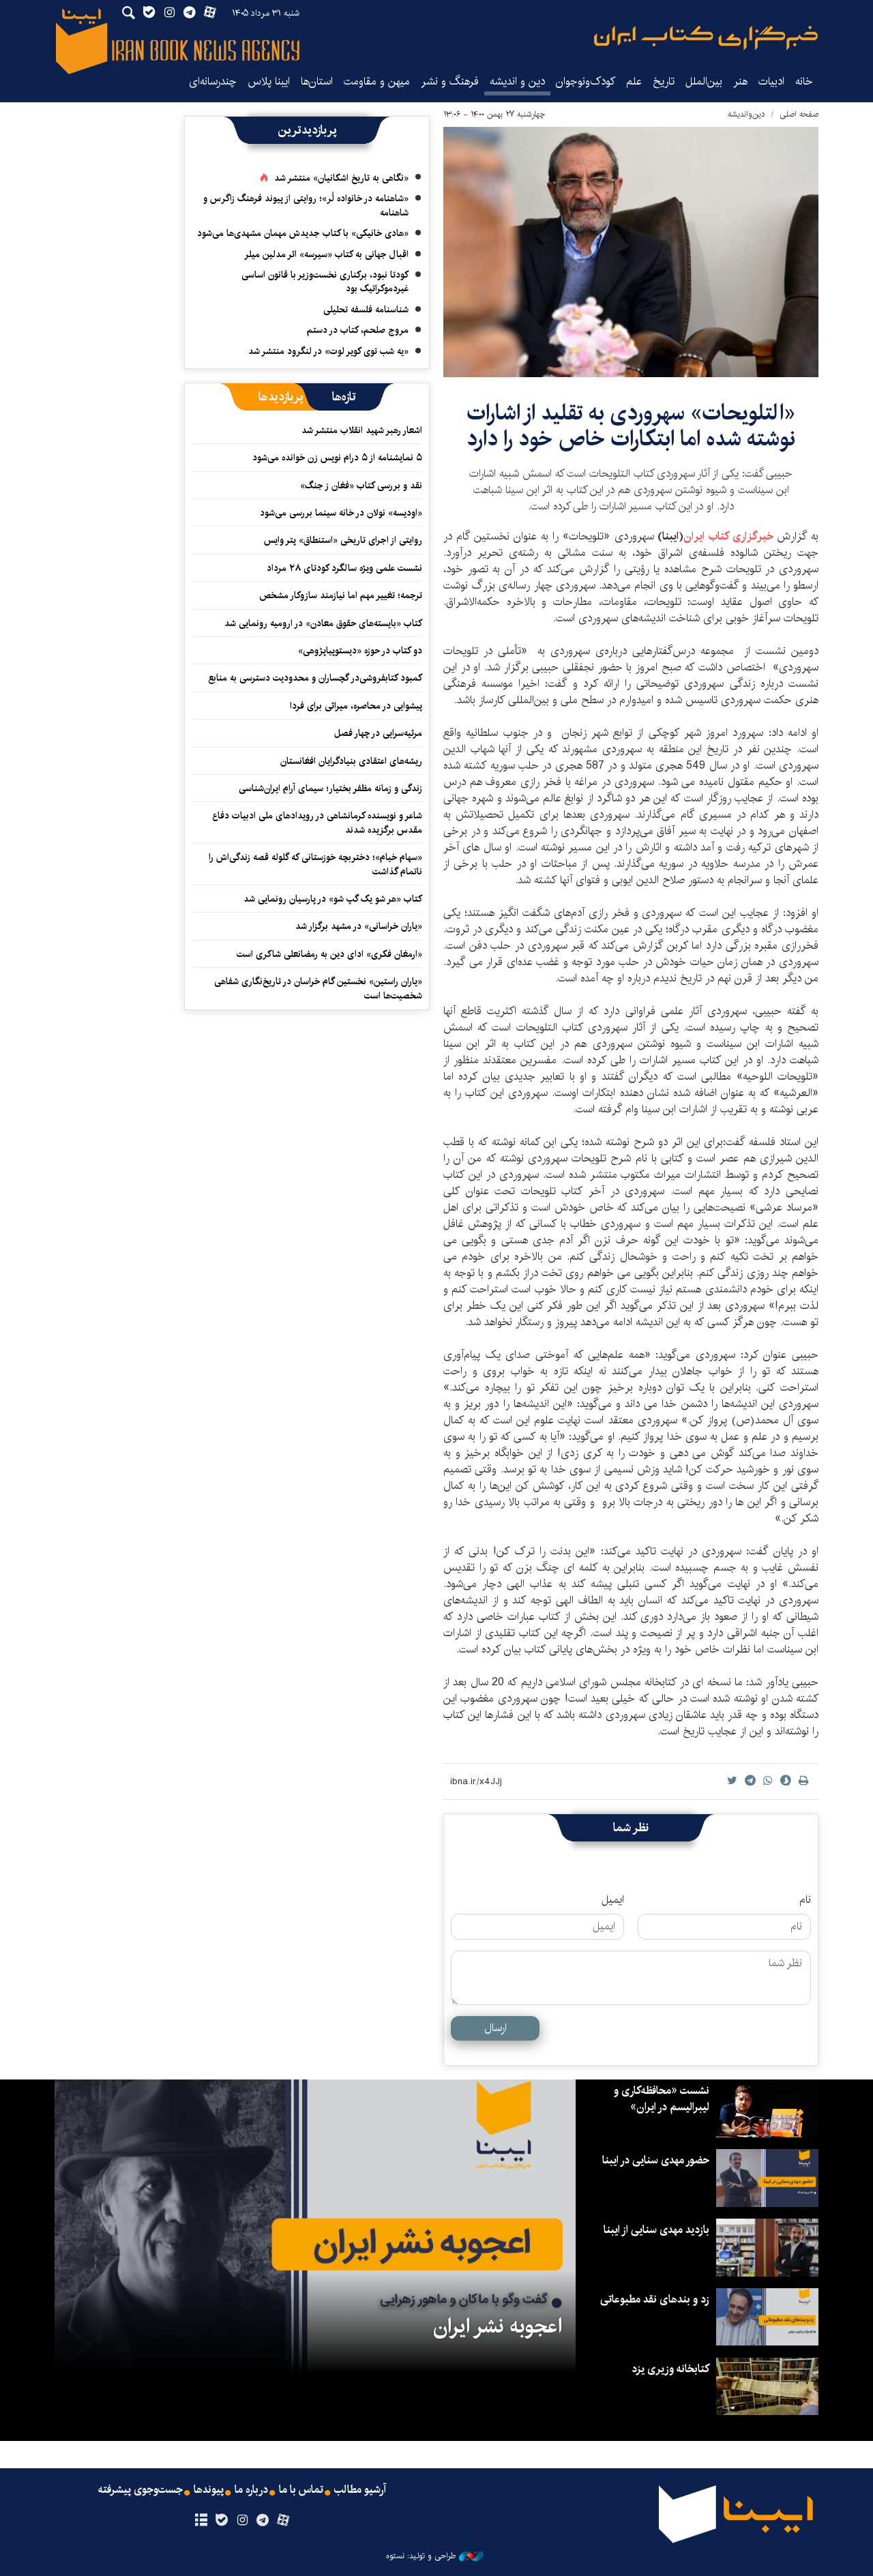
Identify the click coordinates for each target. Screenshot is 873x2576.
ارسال (495, 2028)
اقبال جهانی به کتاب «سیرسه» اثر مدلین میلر (326, 254)
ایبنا (706, 38)
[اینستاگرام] (242, 2521)
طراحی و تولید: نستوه (421, 2556)
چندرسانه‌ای (213, 82)
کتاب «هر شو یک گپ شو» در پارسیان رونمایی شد (333, 899)
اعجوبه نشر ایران (498, 2326)
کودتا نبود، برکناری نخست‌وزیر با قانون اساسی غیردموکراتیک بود (325, 282)
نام (805, 1900)
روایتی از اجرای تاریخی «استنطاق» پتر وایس (343, 540)
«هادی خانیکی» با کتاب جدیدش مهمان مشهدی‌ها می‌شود (303, 233)
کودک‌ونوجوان (586, 82)
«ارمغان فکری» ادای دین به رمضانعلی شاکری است (329, 954)
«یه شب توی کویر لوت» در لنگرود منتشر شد (328, 351)
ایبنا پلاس (269, 82)
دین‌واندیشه (746, 114)
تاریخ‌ (664, 82)
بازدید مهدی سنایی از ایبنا (656, 2230)
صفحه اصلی (799, 114)
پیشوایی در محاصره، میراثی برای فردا (356, 706)
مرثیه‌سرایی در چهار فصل (378, 733)
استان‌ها (317, 82)
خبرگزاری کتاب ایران (728, 536)
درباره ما (251, 2490)
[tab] (344, 397)
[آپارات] (283, 2521)
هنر (740, 82)
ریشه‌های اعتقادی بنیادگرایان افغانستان (351, 761)
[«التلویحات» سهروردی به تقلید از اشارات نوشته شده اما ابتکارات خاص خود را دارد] (631, 252)
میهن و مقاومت (377, 82)
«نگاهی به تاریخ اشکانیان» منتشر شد (341, 178)
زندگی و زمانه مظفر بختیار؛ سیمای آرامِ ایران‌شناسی (330, 788)
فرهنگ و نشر (450, 82)
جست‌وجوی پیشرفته (140, 2490)
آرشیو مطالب (360, 2490)
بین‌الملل (704, 82)
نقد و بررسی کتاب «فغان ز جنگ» (361, 486)
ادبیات (771, 82)
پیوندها (209, 2490)
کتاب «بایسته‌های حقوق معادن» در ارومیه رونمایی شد (323, 623)
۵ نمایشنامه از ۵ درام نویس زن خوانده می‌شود (336, 458)
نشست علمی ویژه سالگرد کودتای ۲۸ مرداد (344, 568)
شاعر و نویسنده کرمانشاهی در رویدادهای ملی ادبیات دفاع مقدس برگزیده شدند (317, 823)
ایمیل (613, 1900)
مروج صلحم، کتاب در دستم (358, 330)
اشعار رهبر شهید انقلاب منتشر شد (362, 430)
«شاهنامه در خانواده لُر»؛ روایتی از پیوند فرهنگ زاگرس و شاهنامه (306, 205)
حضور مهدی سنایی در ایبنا (656, 2160)
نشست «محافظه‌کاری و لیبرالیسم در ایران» (662, 2099)
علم (634, 82)
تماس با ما (301, 2490)
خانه (804, 82)
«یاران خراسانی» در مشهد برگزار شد (359, 926)
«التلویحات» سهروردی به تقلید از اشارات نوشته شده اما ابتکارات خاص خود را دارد (631, 426)
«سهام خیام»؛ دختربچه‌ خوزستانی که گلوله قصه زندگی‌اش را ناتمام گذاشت (315, 864)
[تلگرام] (263, 2521)
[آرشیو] (201, 2521)
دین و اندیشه (517, 82)
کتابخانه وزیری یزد (670, 2369)
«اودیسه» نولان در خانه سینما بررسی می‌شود (341, 513)
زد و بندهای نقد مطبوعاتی (655, 2299)
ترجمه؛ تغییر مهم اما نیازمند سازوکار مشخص (341, 595)
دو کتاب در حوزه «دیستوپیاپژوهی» (360, 651)
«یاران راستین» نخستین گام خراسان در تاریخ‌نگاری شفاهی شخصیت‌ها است (318, 988)
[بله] (221, 2521)
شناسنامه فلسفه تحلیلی (366, 310)
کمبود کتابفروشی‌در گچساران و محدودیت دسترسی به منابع (315, 678)
